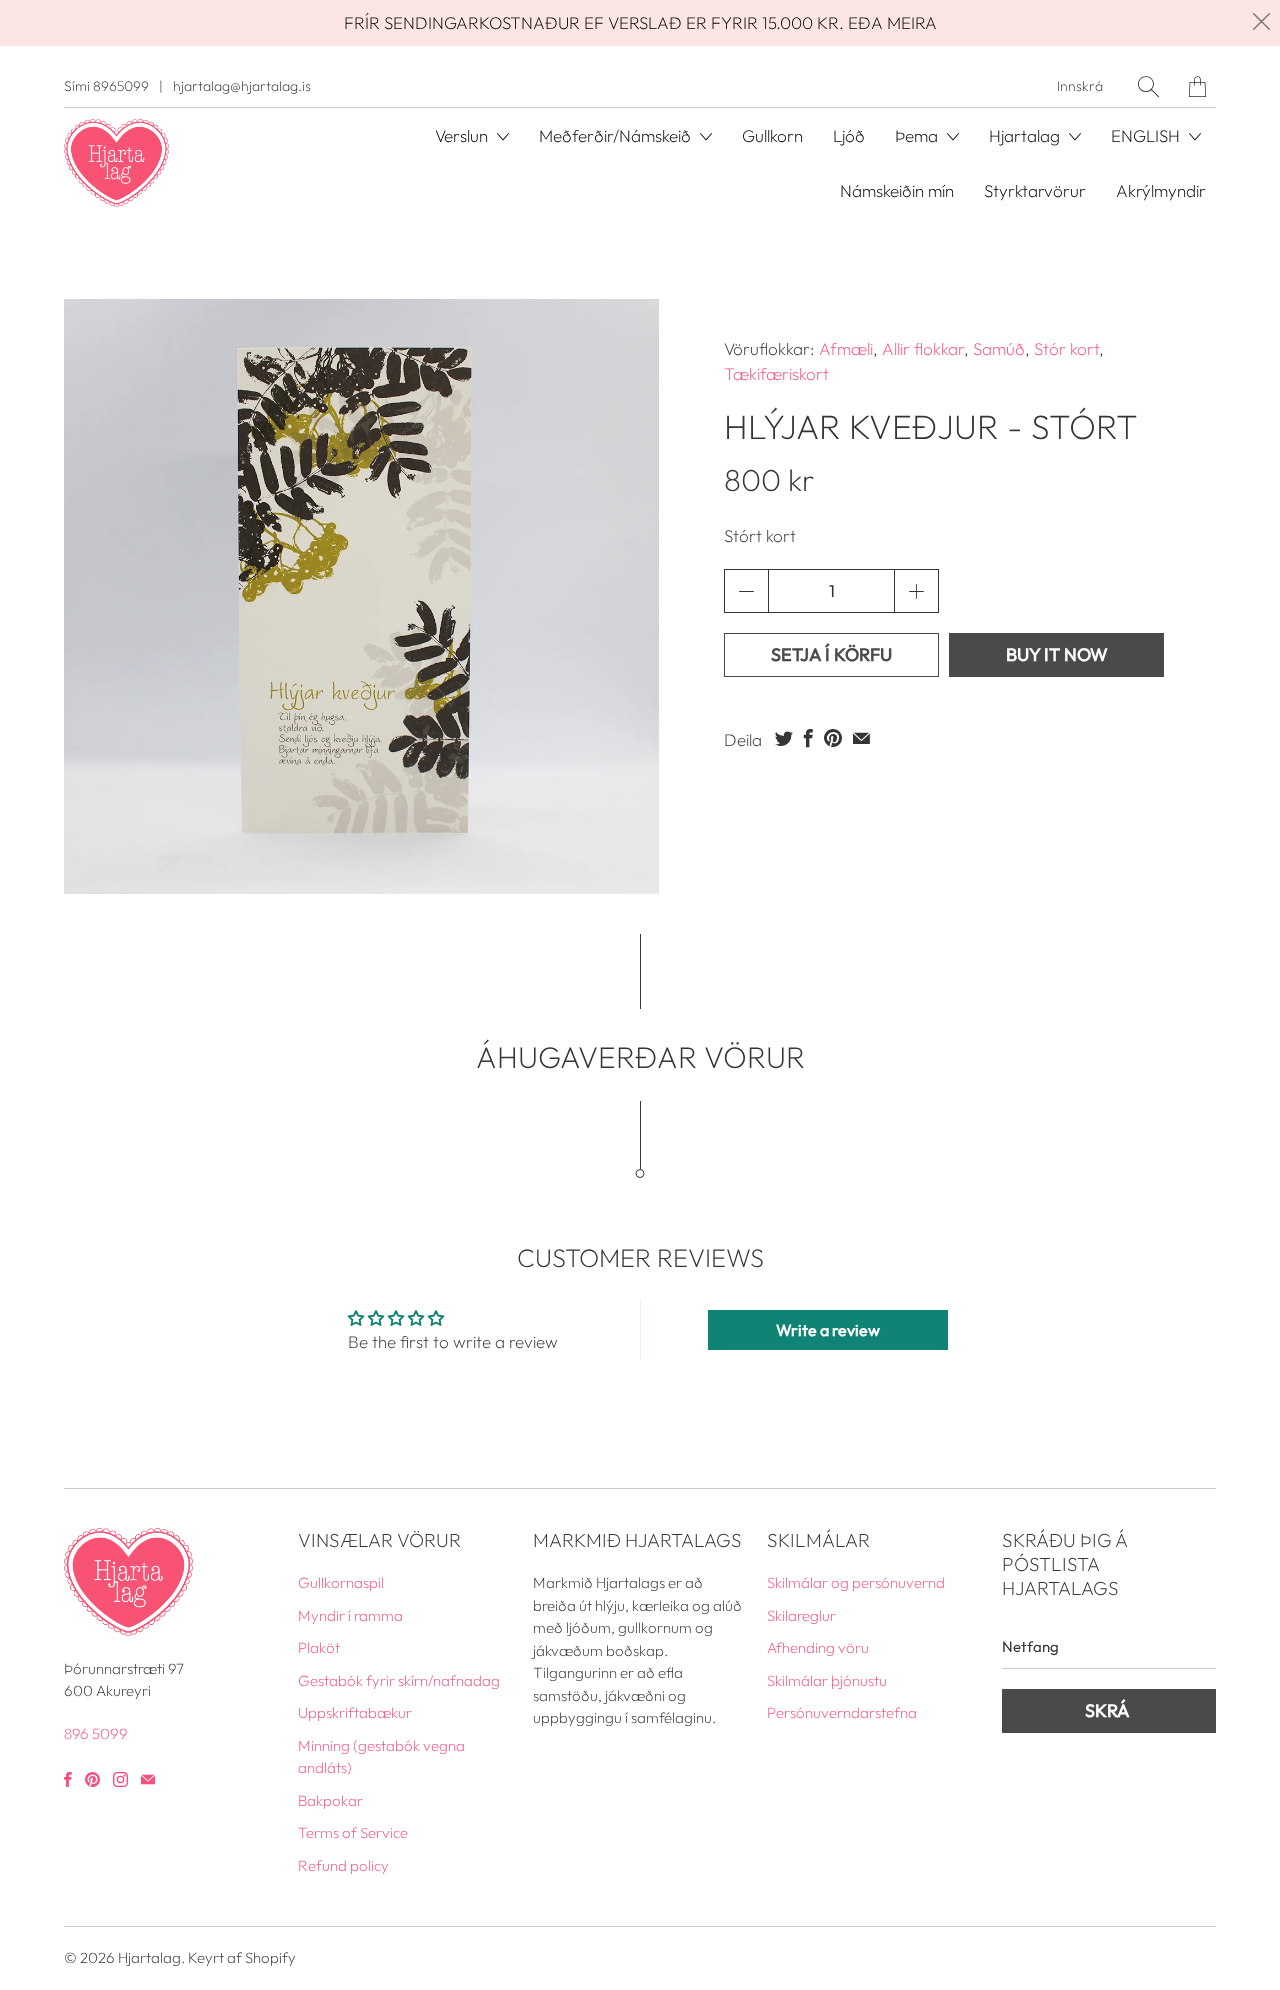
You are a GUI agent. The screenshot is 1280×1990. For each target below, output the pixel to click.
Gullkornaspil (341, 1582)
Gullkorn (772, 135)
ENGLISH (1147, 135)
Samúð (999, 348)
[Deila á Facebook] (808, 738)
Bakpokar (330, 1800)
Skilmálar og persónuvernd (856, 1582)
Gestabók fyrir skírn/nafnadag (399, 1680)
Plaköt (319, 1647)
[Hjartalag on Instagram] (120, 1779)
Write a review (828, 1330)
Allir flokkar (923, 348)
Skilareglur (801, 1615)
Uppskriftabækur (355, 1712)
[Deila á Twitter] (784, 738)
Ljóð (849, 135)
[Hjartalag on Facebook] (68, 1779)
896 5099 (96, 1733)
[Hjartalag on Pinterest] (92, 1779)
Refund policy (343, 1865)
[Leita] (1148, 86)
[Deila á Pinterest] (833, 738)
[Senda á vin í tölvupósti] (861, 738)
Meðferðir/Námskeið (617, 135)
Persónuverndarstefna (842, 1712)
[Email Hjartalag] (148, 1779)
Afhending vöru (818, 1647)
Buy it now (1057, 654)
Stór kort (1066, 348)
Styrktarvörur (1035, 190)
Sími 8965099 (106, 86)
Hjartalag (149, 1957)
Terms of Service (353, 1832)
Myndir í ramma (350, 1615)
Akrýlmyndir (1161, 190)
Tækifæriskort (776, 373)
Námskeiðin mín (897, 190)
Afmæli (846, 348)
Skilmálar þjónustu (827, 1680)
